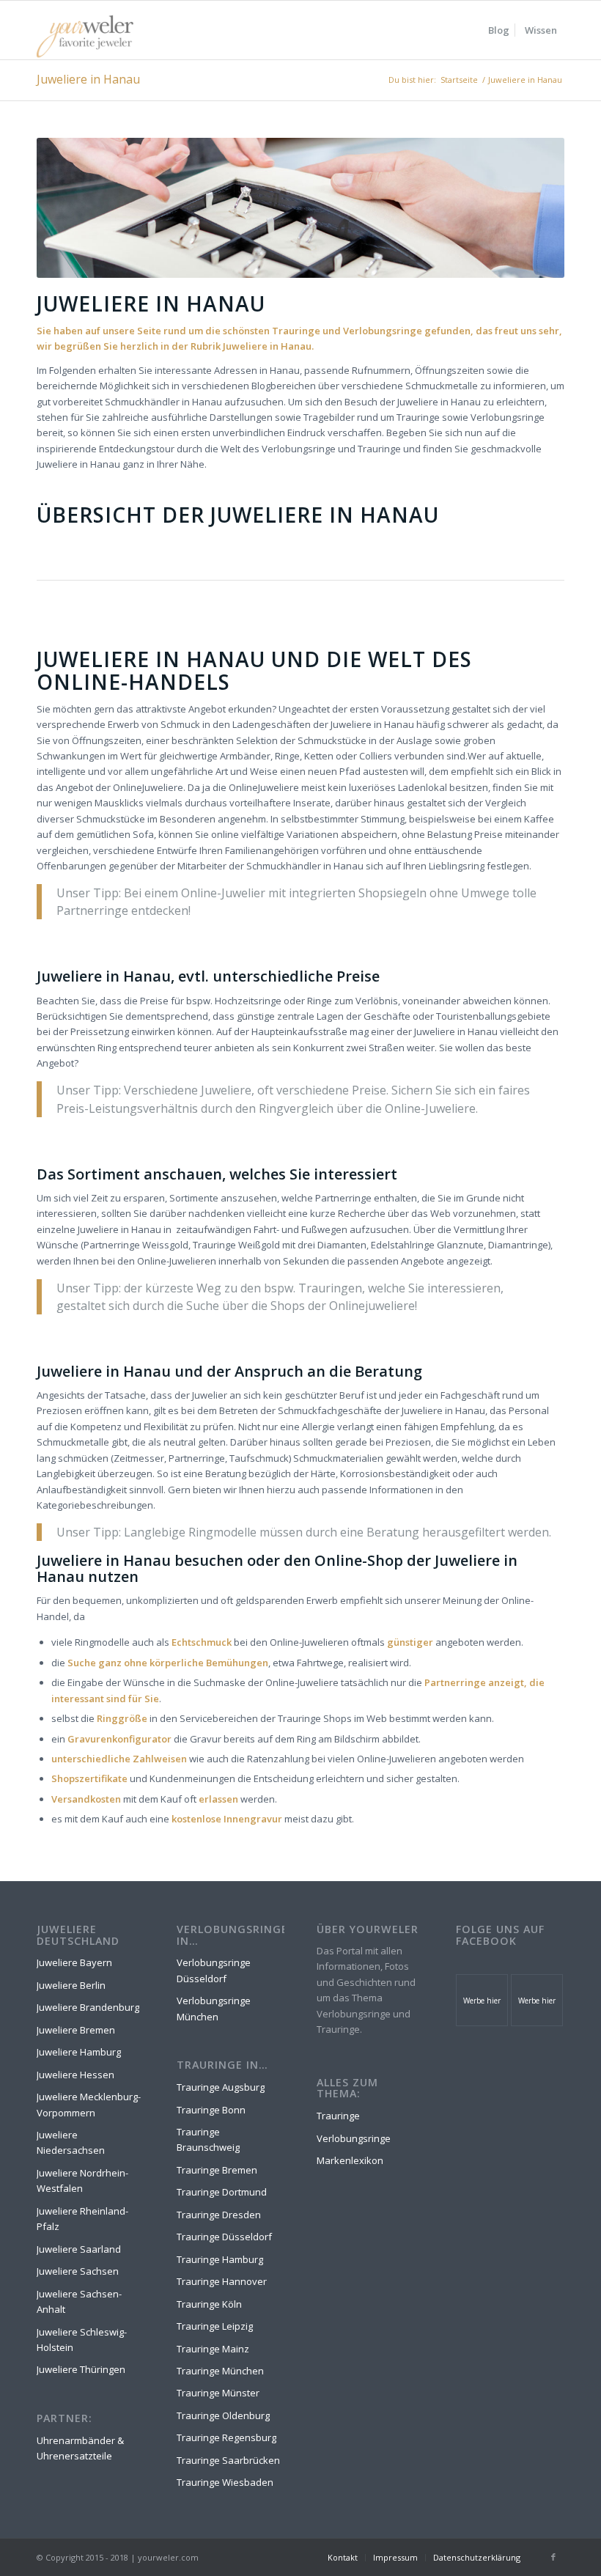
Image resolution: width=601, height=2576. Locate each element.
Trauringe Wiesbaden (225, 2482)
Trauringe (338, 2116)
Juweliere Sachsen (78, 2271)
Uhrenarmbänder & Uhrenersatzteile (80, 2448)
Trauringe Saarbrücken (228, 2460)
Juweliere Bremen (76, 2030)
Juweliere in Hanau (88, 79)
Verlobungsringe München (214, 2008)
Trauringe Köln (209, 2304)
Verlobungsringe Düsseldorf (214, 1970)
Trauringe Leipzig (215, 2326)
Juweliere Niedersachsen (71, 2142)
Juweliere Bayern (74, 1962)
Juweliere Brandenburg (88, 2007)
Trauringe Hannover (222, 2281)
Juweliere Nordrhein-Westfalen (82, 2181)
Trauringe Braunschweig (208, 2139)
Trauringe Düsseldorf (224, 2237)
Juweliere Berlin (71, 1985)
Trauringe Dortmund (222, 2192)
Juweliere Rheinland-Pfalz (82, 2219)
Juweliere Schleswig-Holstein (82, 2340)
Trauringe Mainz (213, 2349)
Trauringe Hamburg (220, 2259)
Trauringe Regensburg (226, 2437)
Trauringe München (220, 2371)
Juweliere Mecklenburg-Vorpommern (89, 2104)
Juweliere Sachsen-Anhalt (79, 2301)
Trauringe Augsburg (221, 2087)
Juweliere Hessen (75, 2075)
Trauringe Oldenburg (223, 2415)
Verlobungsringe (354, 2138)
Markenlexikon (350, 2160)
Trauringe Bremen (217, 2170)
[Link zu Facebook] (553, 2557)
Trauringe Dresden (219, 2215)
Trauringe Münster (218, 2393)
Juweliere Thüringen (81, 2369)
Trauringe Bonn (211, 2110)
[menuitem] (499, 30)
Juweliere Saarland (79, 2249)
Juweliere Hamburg (79, 2052)
